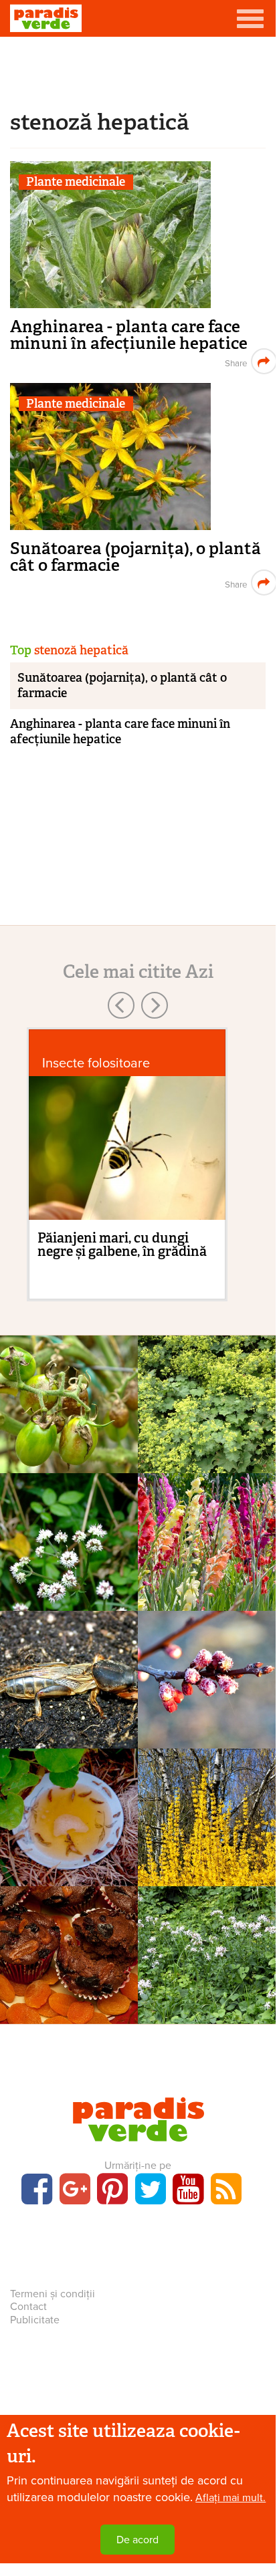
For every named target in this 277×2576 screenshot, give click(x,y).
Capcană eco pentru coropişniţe (69, 1712)
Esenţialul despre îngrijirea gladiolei (207, 1582)
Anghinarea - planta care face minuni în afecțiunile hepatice (129, 335)
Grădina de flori (207, 1537)
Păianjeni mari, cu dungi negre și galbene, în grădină (122, 1245)
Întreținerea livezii (207, 1675)
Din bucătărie (69, 1950)
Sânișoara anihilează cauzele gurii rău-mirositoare (69, 1590)
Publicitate (35, 2320)
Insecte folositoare (96, 1063)
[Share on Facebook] (235, 361)
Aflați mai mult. (230, 2498)
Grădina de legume (69, 1675)
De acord (137, 2540)
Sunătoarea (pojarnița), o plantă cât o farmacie (135, 557)
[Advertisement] (138, 70)
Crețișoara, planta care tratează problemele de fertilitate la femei (207, 1461)
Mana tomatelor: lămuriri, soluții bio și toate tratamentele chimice (69, 1469)
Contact (28, 2307)
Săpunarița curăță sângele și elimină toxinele (207, 1995)
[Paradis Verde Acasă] (46, 18)
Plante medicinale (76, 182)
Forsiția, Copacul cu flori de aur (207, 1850)
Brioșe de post (69, 1971)
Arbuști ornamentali (207, 1813)
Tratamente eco (69, 1813)
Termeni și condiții (53, 2294)
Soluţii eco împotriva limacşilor (69, 1850)
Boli (69, 1400)
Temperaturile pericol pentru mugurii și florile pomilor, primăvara (207, 1736)
